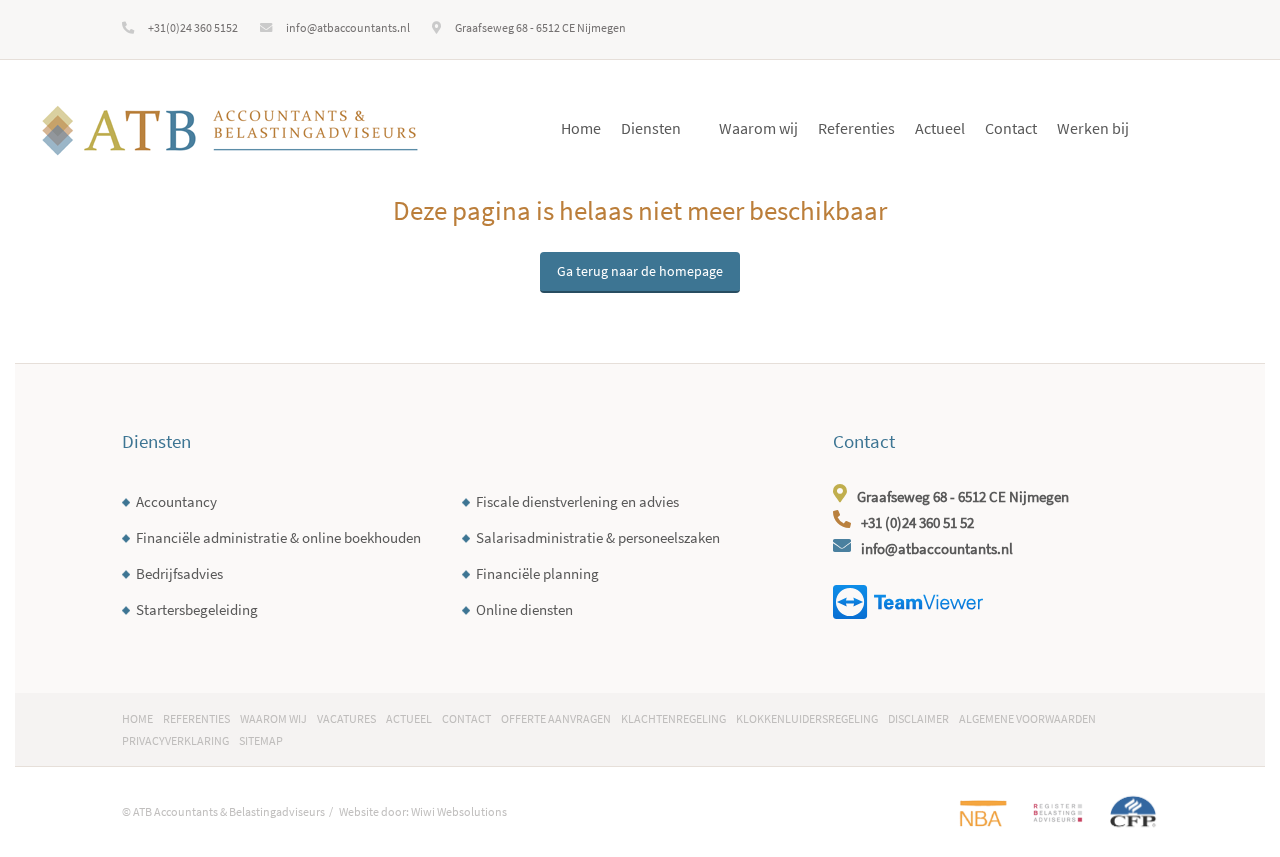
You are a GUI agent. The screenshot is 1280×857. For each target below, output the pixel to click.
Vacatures (346, 718)
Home (581, 128)
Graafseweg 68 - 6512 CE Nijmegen (540, 27)
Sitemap (261, 740)
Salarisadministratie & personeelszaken (598, 537)
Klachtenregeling (673, 718)
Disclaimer (918, 718)
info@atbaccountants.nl (348, 27)
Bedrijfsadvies (179, 573)
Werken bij (1093, 128)
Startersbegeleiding (197, 609)
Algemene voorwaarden (1027, 718)
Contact (1011, 128)
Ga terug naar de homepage (640, 271)
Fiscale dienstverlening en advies (577, 501)
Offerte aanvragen (556, 718)
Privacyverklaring (175, 740)
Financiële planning (537, 573)
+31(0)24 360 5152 (193, 27)
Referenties (856, 128)
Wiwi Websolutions (459, 811)
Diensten (651, 128)
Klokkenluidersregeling (807, 718)
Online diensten (524, 609)
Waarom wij (758, 128)
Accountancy (176, 501)
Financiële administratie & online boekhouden (278, 537)
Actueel (940, 128)
